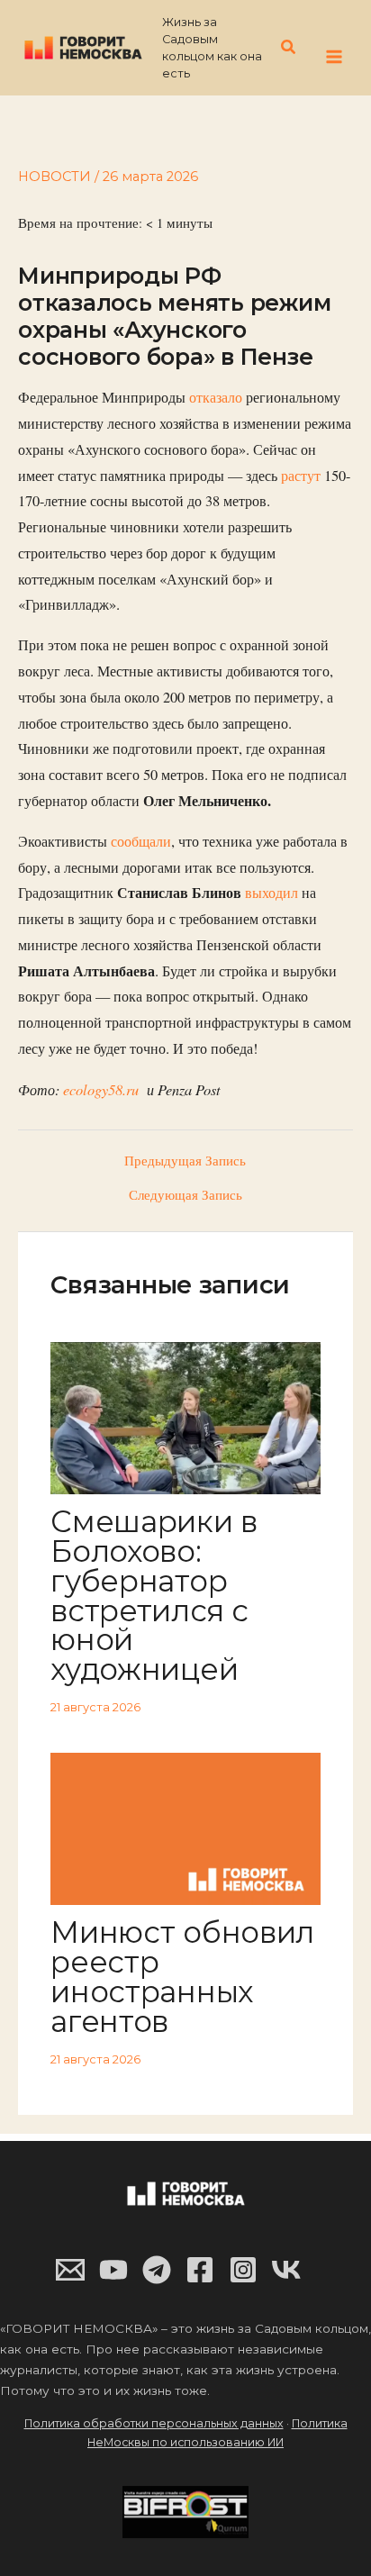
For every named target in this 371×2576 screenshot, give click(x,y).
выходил (273, 893)
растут (301, 476)
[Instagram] (243, 2270)
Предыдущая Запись (185, 1161)
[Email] (70, 2270)
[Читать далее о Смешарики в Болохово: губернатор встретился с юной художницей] (185, 1416)
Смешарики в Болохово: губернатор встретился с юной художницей (154, 1595)
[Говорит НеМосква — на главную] (83, 47)
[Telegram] (157, 2270)
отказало (216, 397)
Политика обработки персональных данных (154, 2423)
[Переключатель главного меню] (334, 57)
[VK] (286, 2270)
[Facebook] (200, 2270)
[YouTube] (113, 2270)
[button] (289, 48)
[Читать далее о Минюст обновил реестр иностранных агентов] (185, 1827)
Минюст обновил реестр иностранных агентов (182, 1976)
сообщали (141, 841)
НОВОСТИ (54, 177)
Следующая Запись (185, 1196)
